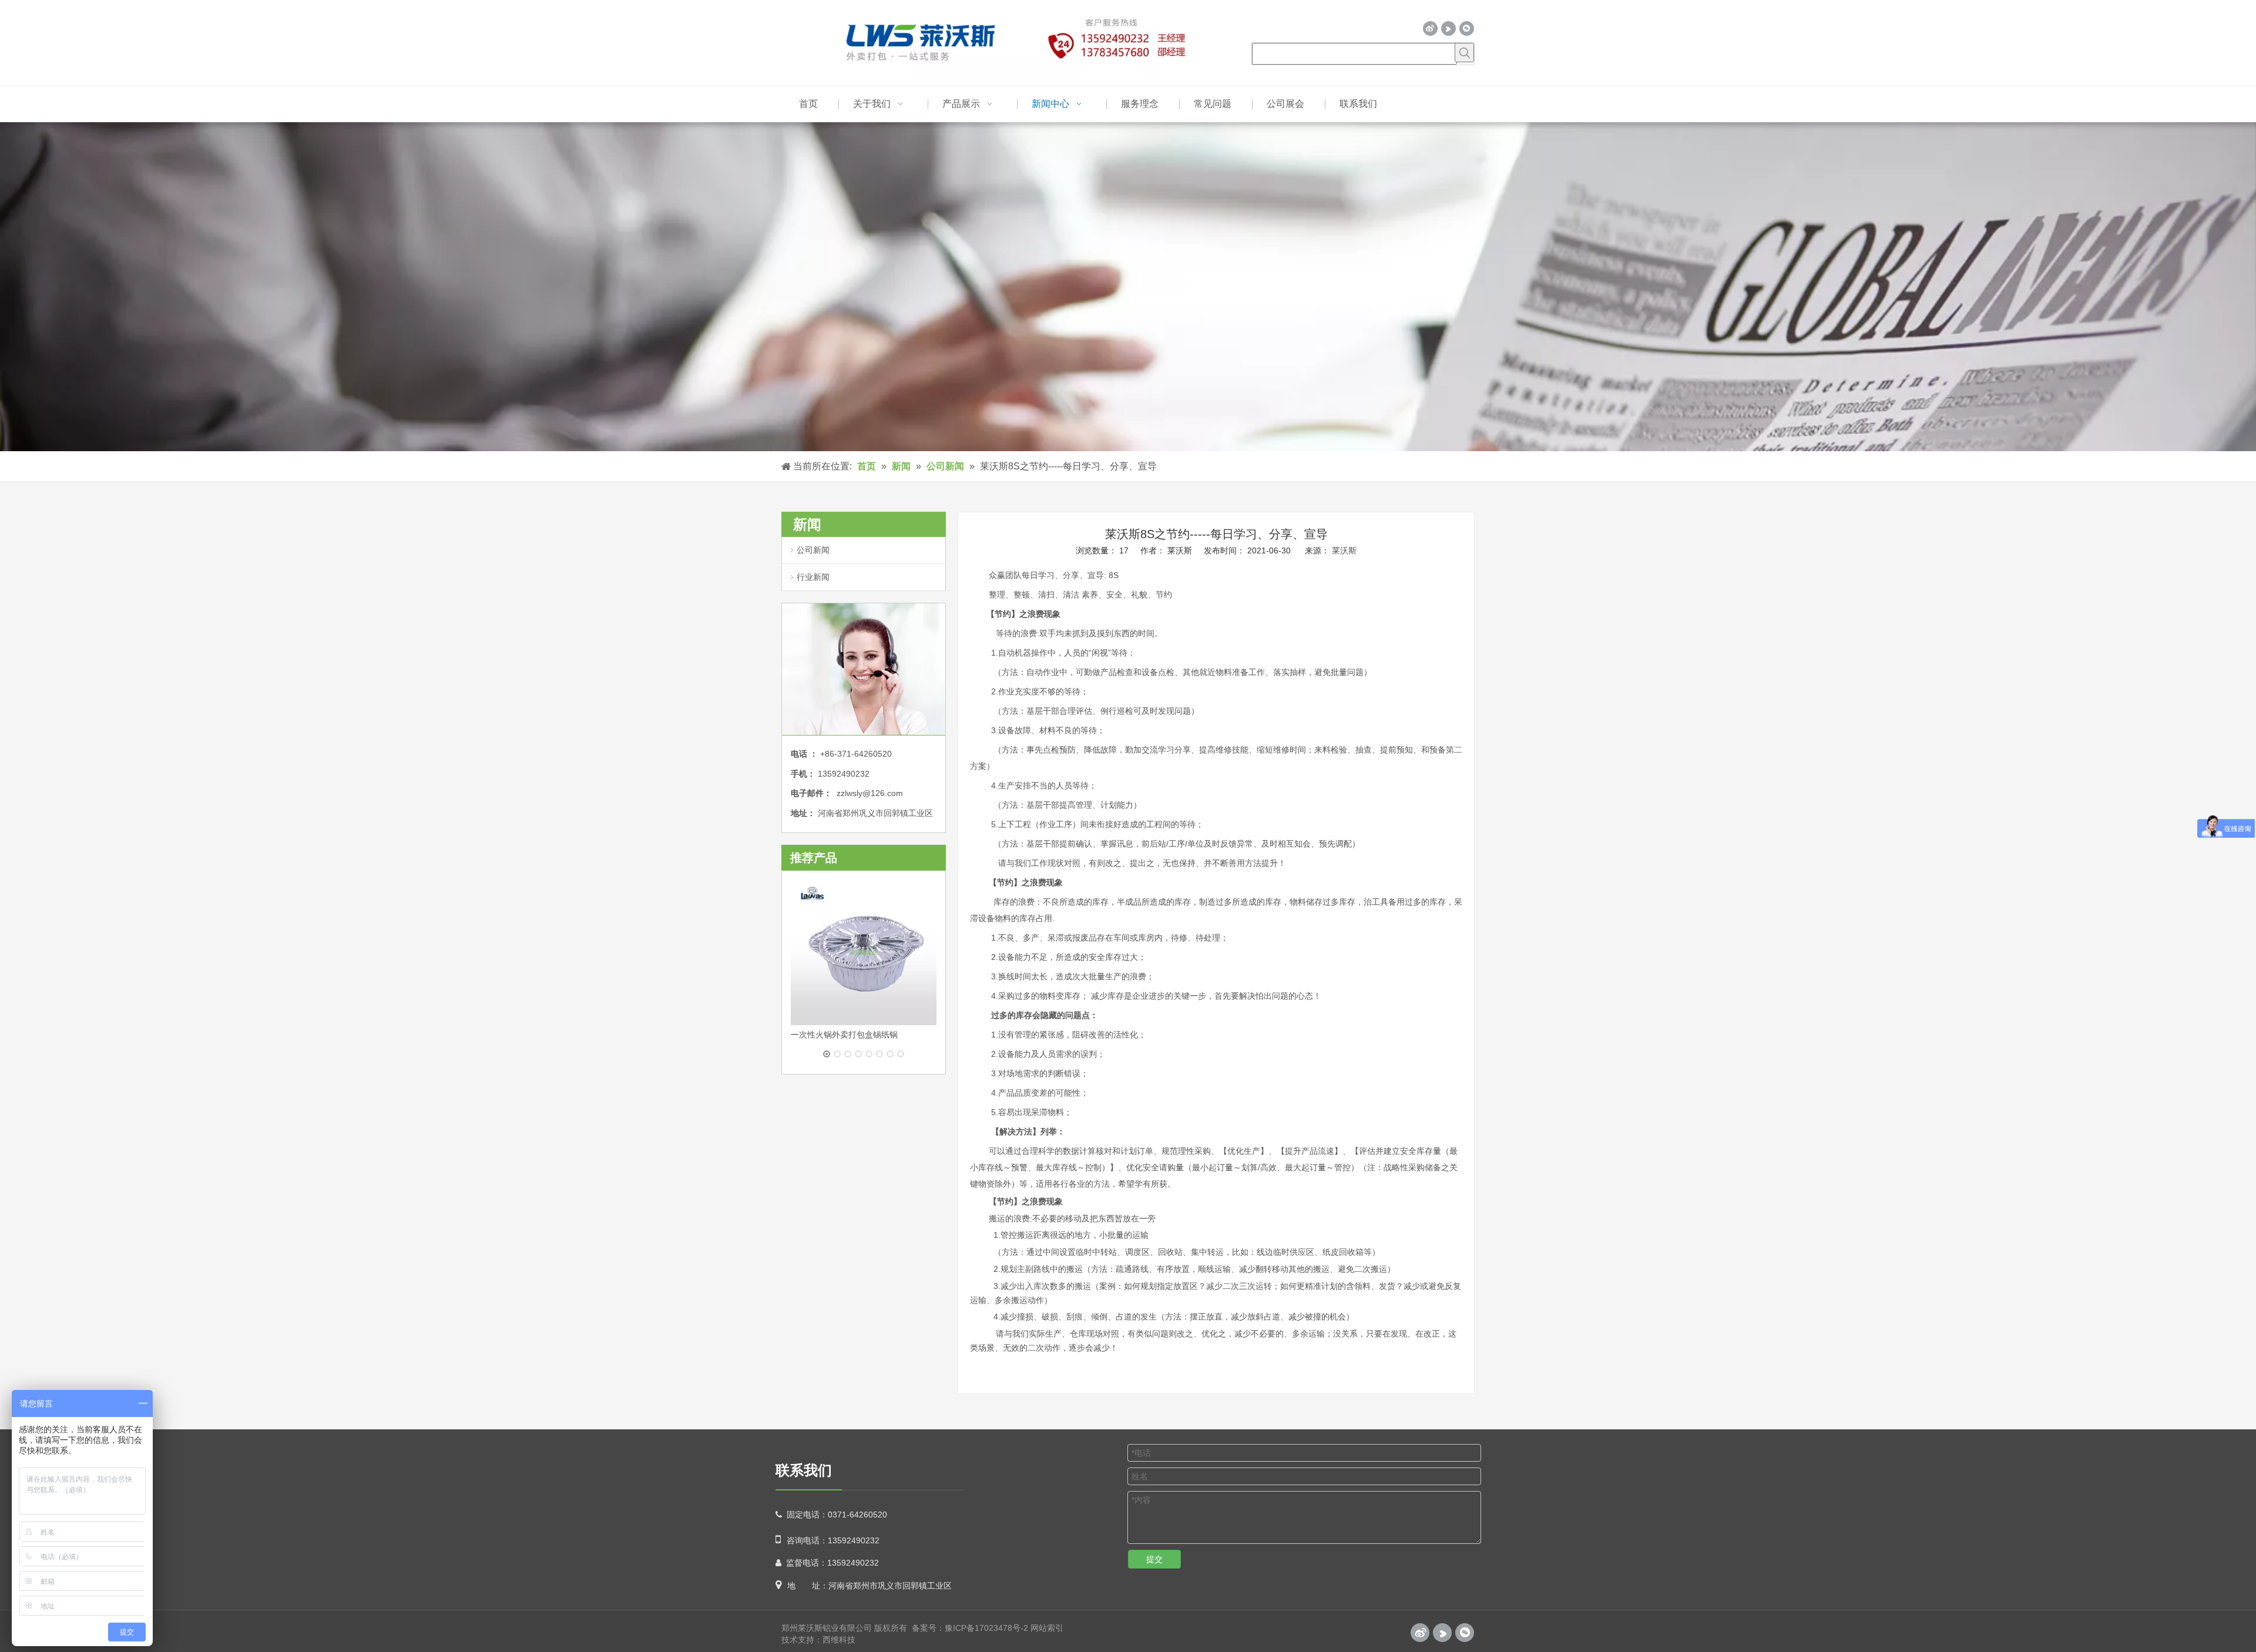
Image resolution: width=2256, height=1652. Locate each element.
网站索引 (1047, 1628)
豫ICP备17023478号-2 (986, 1628)
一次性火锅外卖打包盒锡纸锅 (844, 1035)
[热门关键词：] (1464, 53)
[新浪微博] (1430, 28)
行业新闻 (813, 577)
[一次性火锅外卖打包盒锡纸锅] (864, 952)
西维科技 (839, 1640)
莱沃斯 (1344, 550)
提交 (1154, 1559)
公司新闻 (813, 550)
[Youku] (1448, 28)
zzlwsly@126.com (870, 793)
